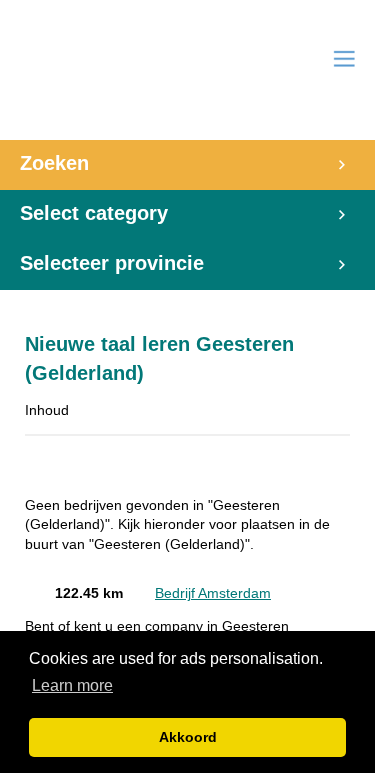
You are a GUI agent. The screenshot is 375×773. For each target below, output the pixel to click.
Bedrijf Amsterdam (213, 593)
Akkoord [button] (188, 737)
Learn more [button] (72, 685)
